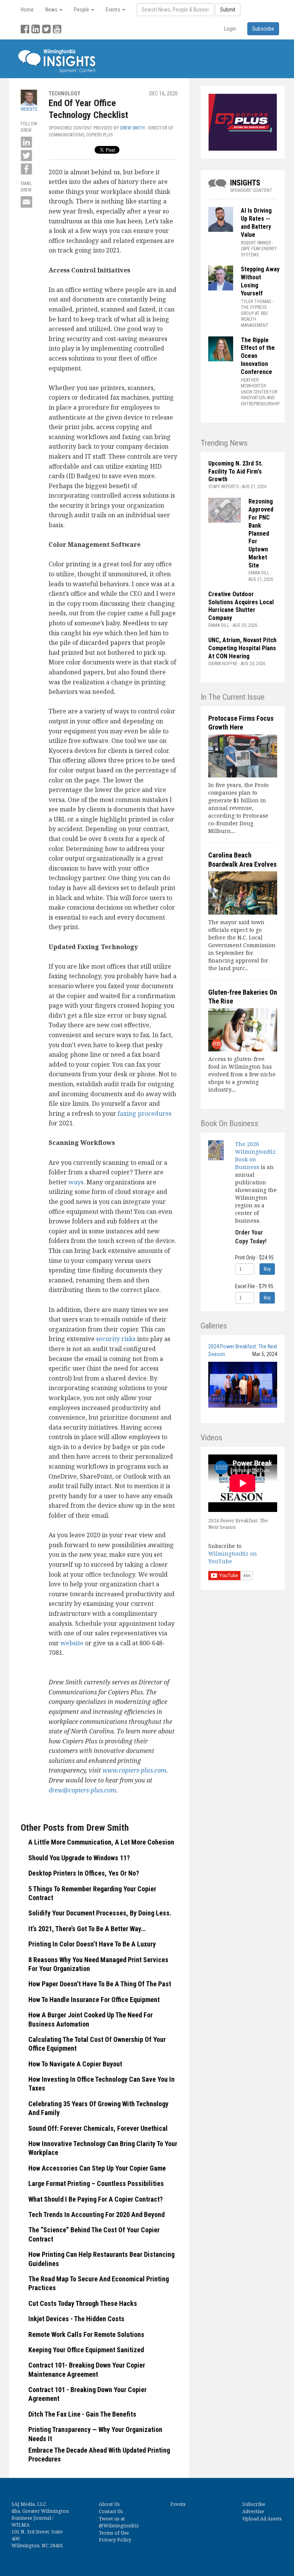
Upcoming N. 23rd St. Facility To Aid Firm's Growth (235, 471)
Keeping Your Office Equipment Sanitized (86, 2350)
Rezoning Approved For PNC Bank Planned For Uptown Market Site (261, 533)
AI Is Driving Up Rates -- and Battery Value (256, 222)
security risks (116, 1339)
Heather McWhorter (253, 383)
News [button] (52, 10)
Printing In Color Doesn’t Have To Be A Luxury (92, 1944)
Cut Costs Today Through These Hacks (83, 2303)
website (72, 1643)
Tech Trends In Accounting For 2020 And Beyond (96, 2214)
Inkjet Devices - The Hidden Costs (76, 2319)
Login (230, 29)
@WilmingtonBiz (119, 2526)
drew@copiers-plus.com (82, 1790)
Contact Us (111, 2511)
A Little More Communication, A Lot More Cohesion (101, 1842)
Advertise (253, 2511)
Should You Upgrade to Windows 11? (79, 1858)
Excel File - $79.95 (254, 1286)
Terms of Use (114, 2533)
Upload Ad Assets (262, 2519)
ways (76, 1182)
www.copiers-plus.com (134, 1770)
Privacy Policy (115, 2540)
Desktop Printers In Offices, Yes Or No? (84, 1873)
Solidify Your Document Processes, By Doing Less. (100, 1913)
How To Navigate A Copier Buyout (75, 2064)
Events (178, 2504)
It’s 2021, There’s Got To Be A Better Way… (87, 1929)
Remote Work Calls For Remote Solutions (86, 2334)
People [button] (82, 10)
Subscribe (254, 2504)
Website (29, 109)
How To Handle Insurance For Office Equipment (94, 2000)
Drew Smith (132, 128)
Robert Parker (256, 243)
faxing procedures (145, 1113)
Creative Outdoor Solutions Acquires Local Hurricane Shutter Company (241, 606)
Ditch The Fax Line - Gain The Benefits (82, 2414)
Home (27, 10)
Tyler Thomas (256, 302)
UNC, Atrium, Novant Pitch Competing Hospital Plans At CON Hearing (242, 648)
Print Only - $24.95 (254, 1258)
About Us (109, 2504)
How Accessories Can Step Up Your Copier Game (97, 2168)
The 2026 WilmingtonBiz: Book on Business (256, 1155)
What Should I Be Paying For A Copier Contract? (96, 2199)
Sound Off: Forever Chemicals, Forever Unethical (98, 2128)
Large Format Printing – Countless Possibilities (96, 2183)
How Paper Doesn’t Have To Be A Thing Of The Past (100, 1984)
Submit (228, 10)
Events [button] (114, 10)
